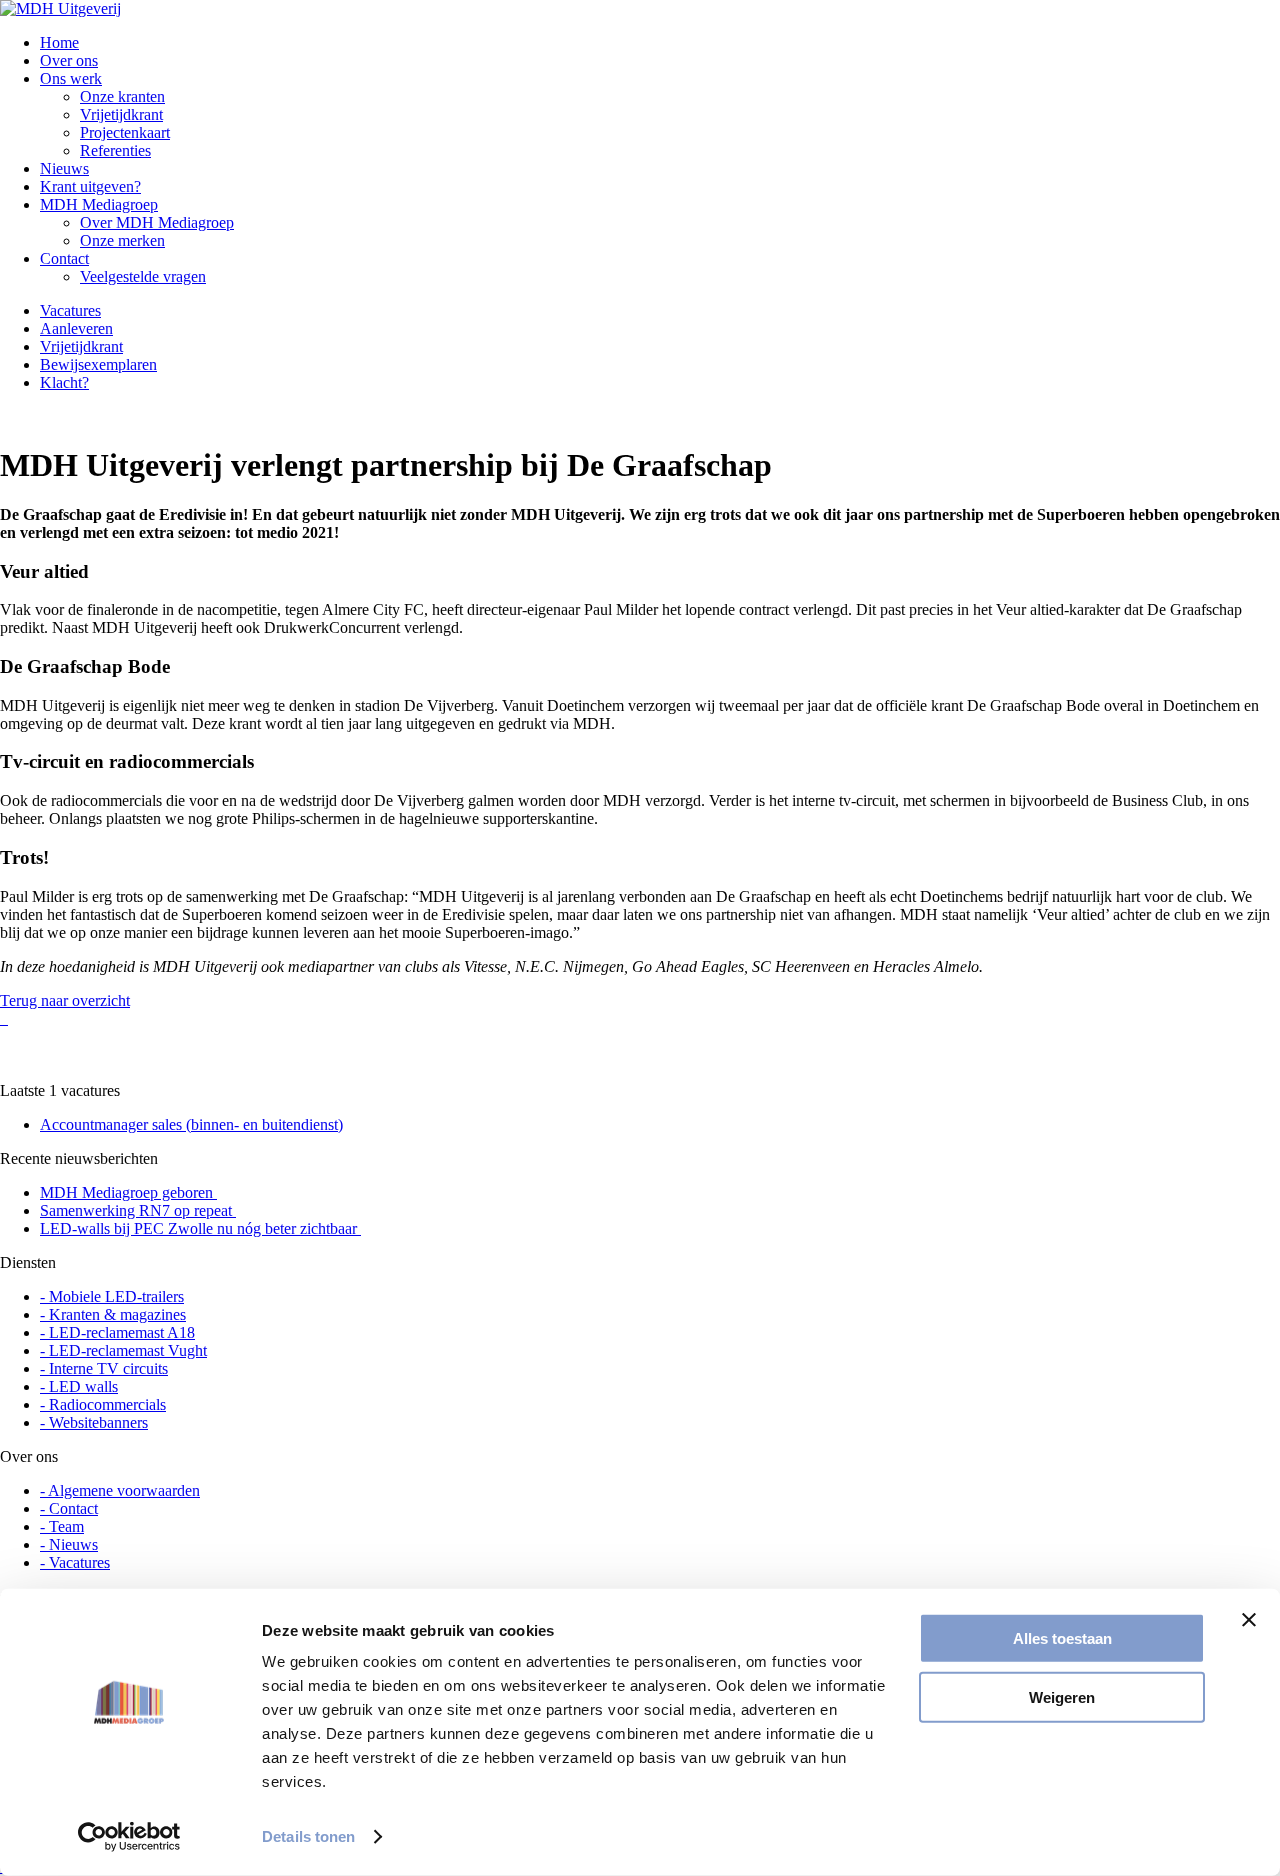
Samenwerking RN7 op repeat (138, 1210)
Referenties (115, 150)
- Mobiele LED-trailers (112, 1296)
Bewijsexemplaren (98, 364)
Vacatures (70, 310)
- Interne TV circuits (104, 1368)
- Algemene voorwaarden (120, 1490)
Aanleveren (76, 328)
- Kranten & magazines (113, 1314)
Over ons (69, 60)
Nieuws (64, 168)
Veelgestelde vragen (143, 276)
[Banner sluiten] (1249, 1620)
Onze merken (122, 240)
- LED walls (79, 1386)
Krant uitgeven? (90, 186)
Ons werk (71, 78)
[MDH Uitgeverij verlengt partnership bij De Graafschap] (2, 1018)
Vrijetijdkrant (121, 114)
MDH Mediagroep (99, 204)
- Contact (69, 1508)
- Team (62, 1526)
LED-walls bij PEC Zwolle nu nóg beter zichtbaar (200, 1228)
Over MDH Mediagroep (157, 222)
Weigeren (1062, 1696)
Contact (64, 258)
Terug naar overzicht (65, 1000)
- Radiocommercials (103, 1404)
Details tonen (308, 1836)
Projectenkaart (125, 132)
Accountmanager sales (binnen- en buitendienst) (191, 1124)
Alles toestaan (1062, 1638)
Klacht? (64, 382)
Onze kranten (122, 96)
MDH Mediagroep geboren (128, 1192)
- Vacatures (75, 1562)
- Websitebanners (94, 1422)
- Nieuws (69, 1544)
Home (59, 42)
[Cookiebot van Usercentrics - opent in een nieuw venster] (129, 1837)
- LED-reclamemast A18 (117, 1332)
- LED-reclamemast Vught (123, 1350)
